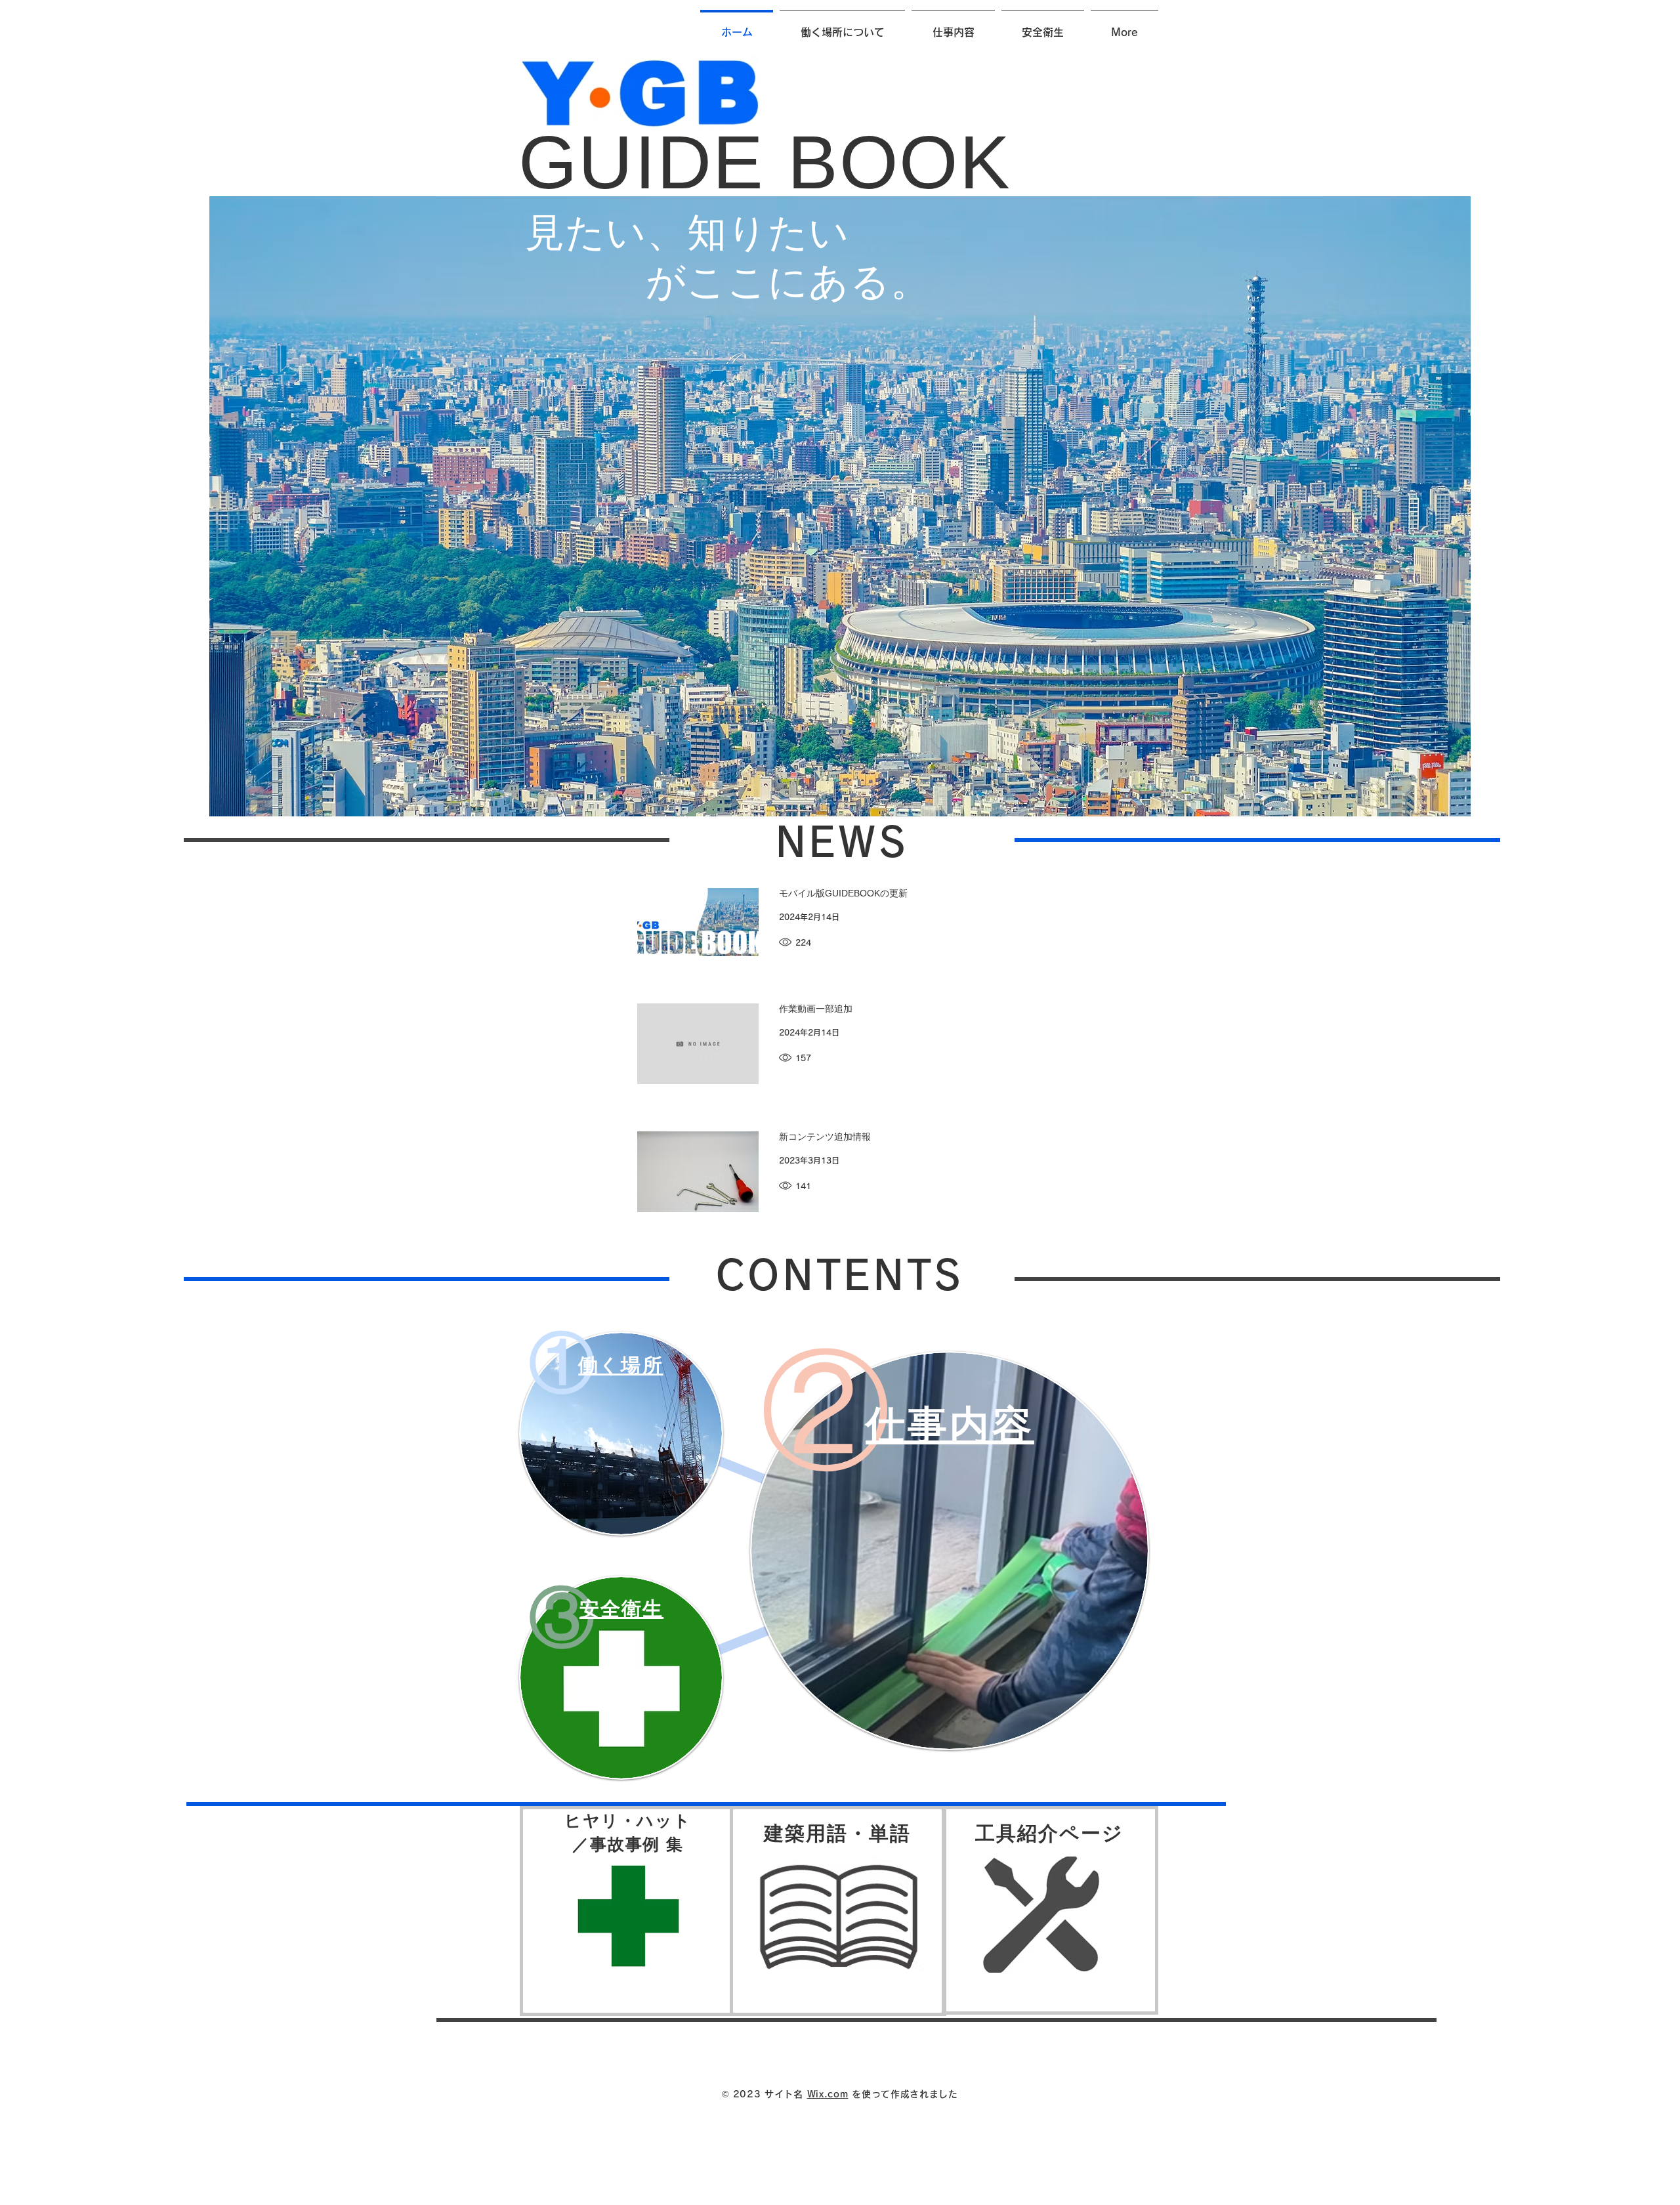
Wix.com (828, 2094)
